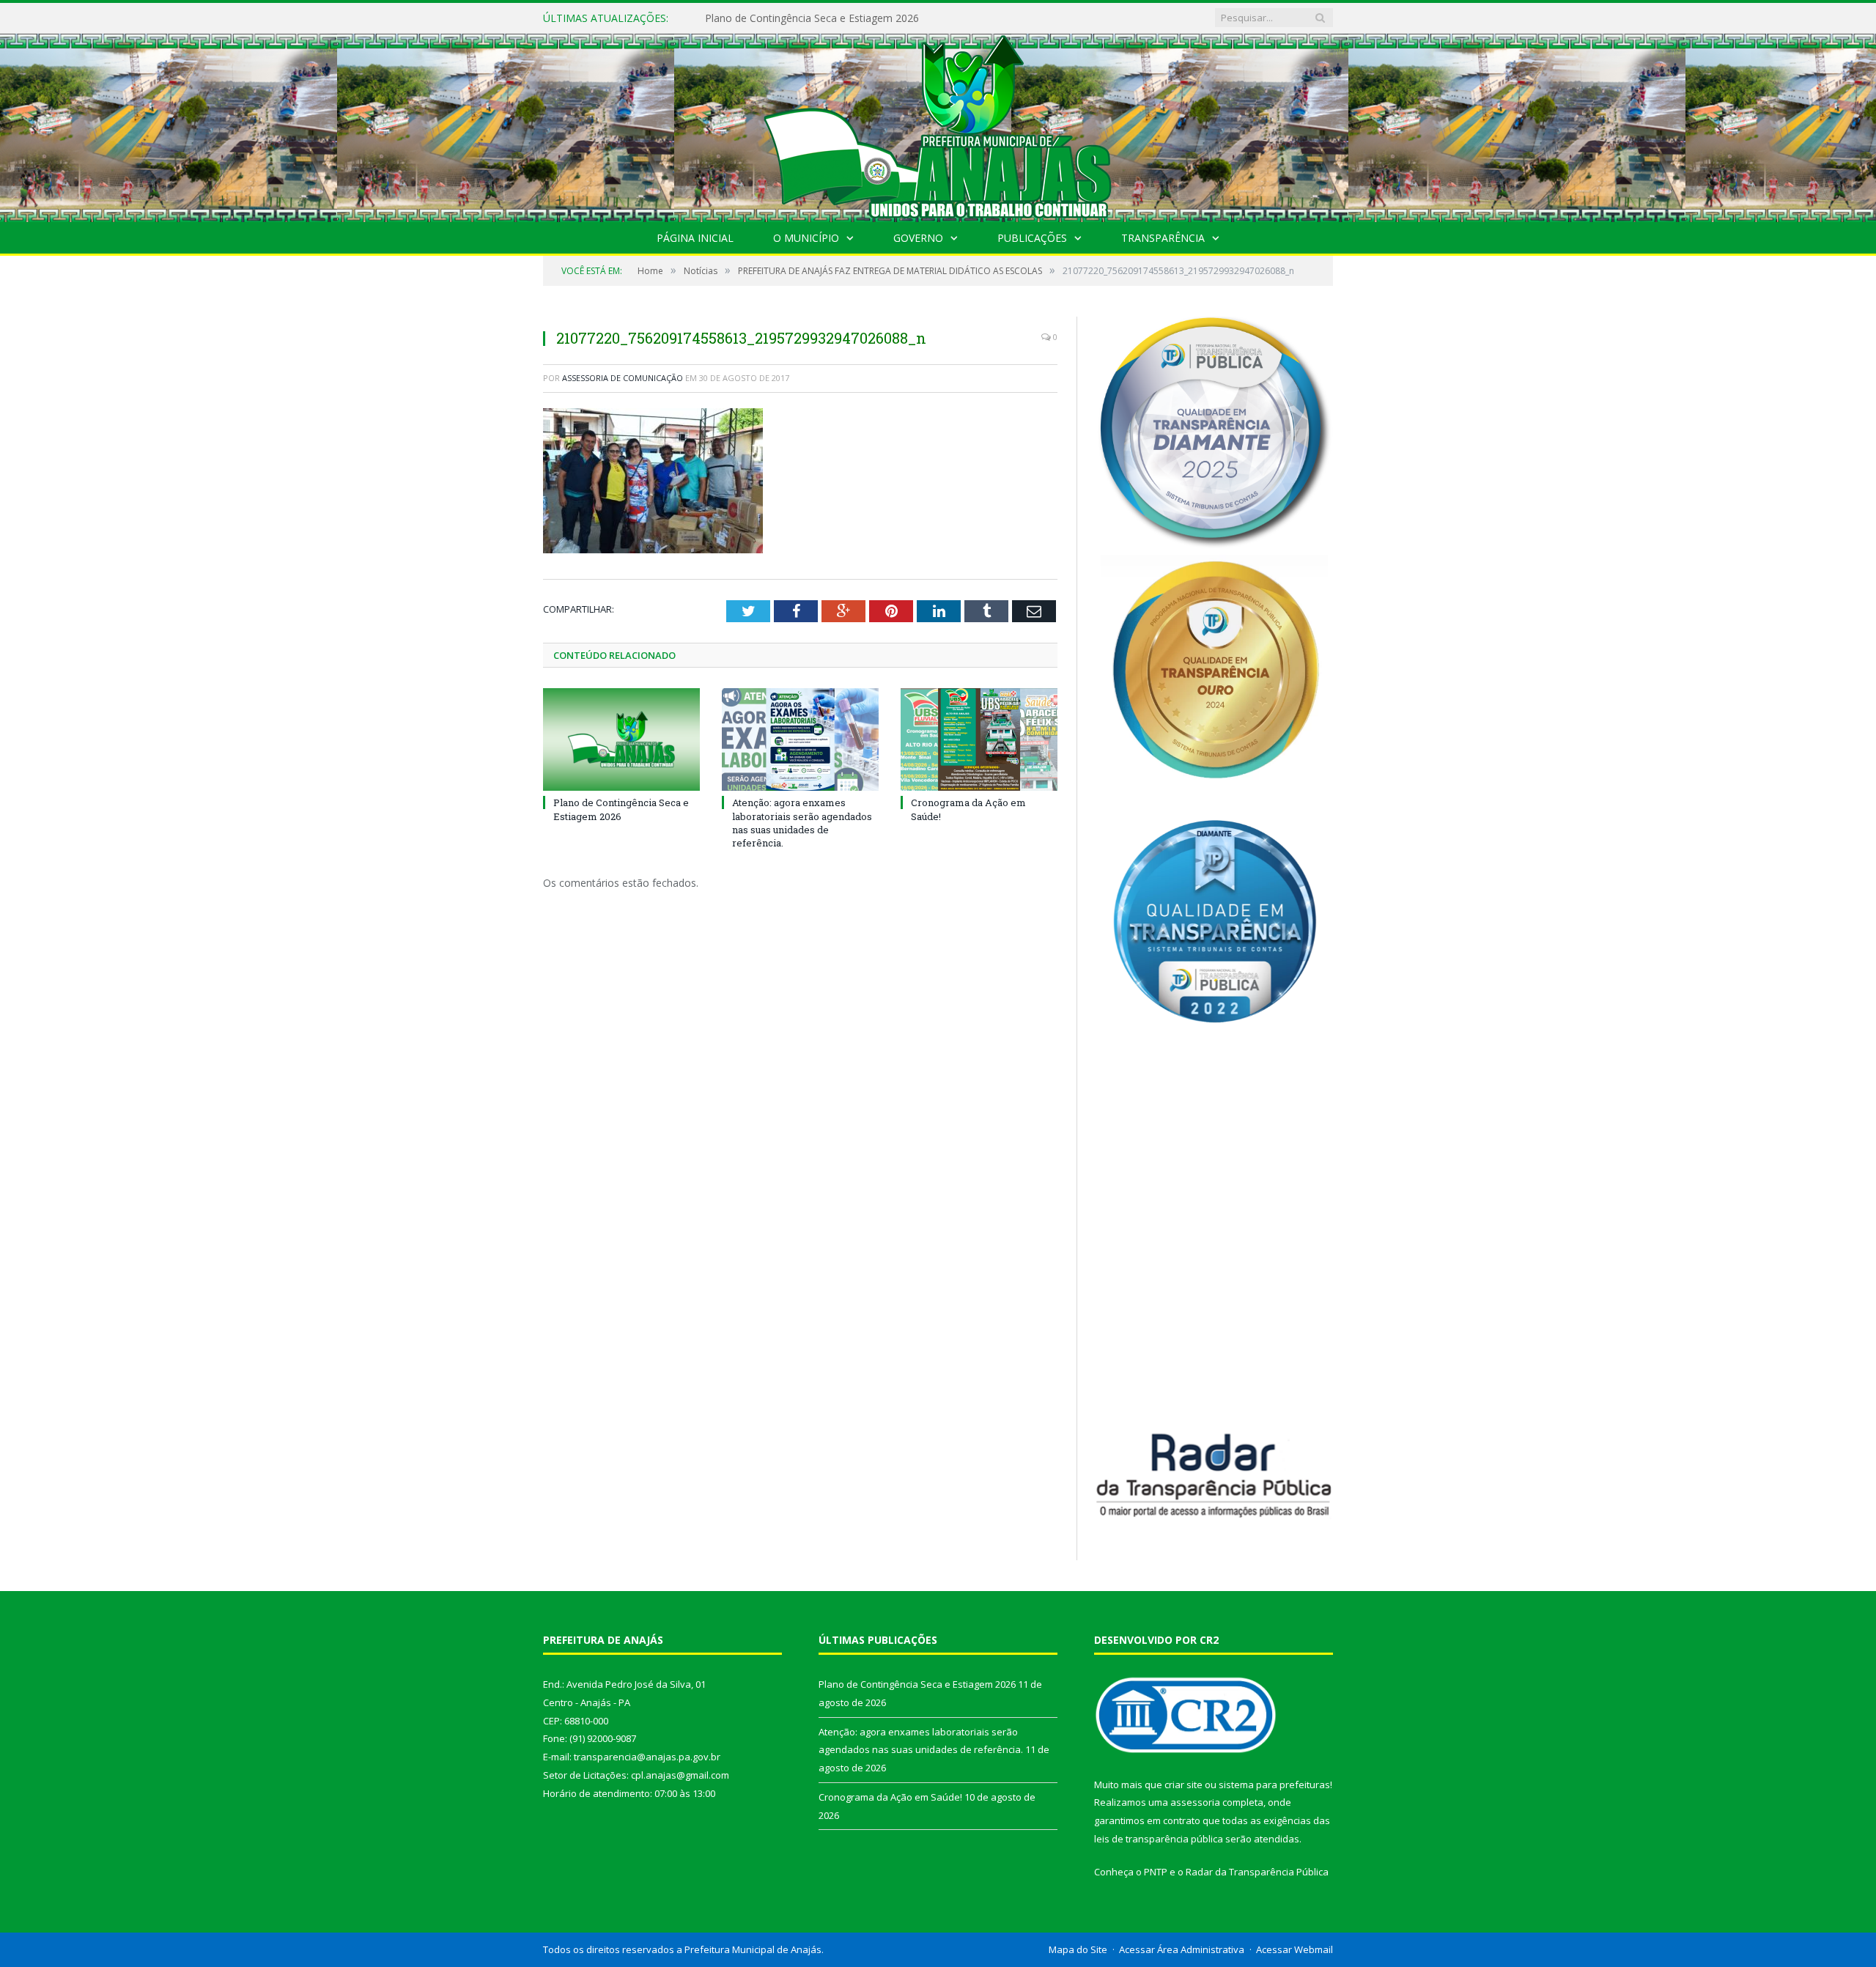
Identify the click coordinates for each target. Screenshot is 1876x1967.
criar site (1183, 1785)
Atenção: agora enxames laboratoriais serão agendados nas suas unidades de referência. (874, 18)
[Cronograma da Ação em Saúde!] (979, 739)
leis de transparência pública (1159, 1839)
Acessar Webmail (1295, 1949)
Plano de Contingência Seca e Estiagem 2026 (621, 809)
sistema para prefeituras (1274, 1785)
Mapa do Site (1078, 1949)
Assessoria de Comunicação (623, 378)
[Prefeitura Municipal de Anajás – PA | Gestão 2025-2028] (938, 124)
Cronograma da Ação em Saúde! (890, 1797)
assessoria (1195, 1802)
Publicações (1032, 238)
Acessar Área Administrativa (1182, 1949)
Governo (918, 238)
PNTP (1156, 1872)
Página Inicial (695, 238)
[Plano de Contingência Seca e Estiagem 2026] (621, 739)
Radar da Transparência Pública (1257, 1872)
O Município (806, 238)
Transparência (1163, 238)
